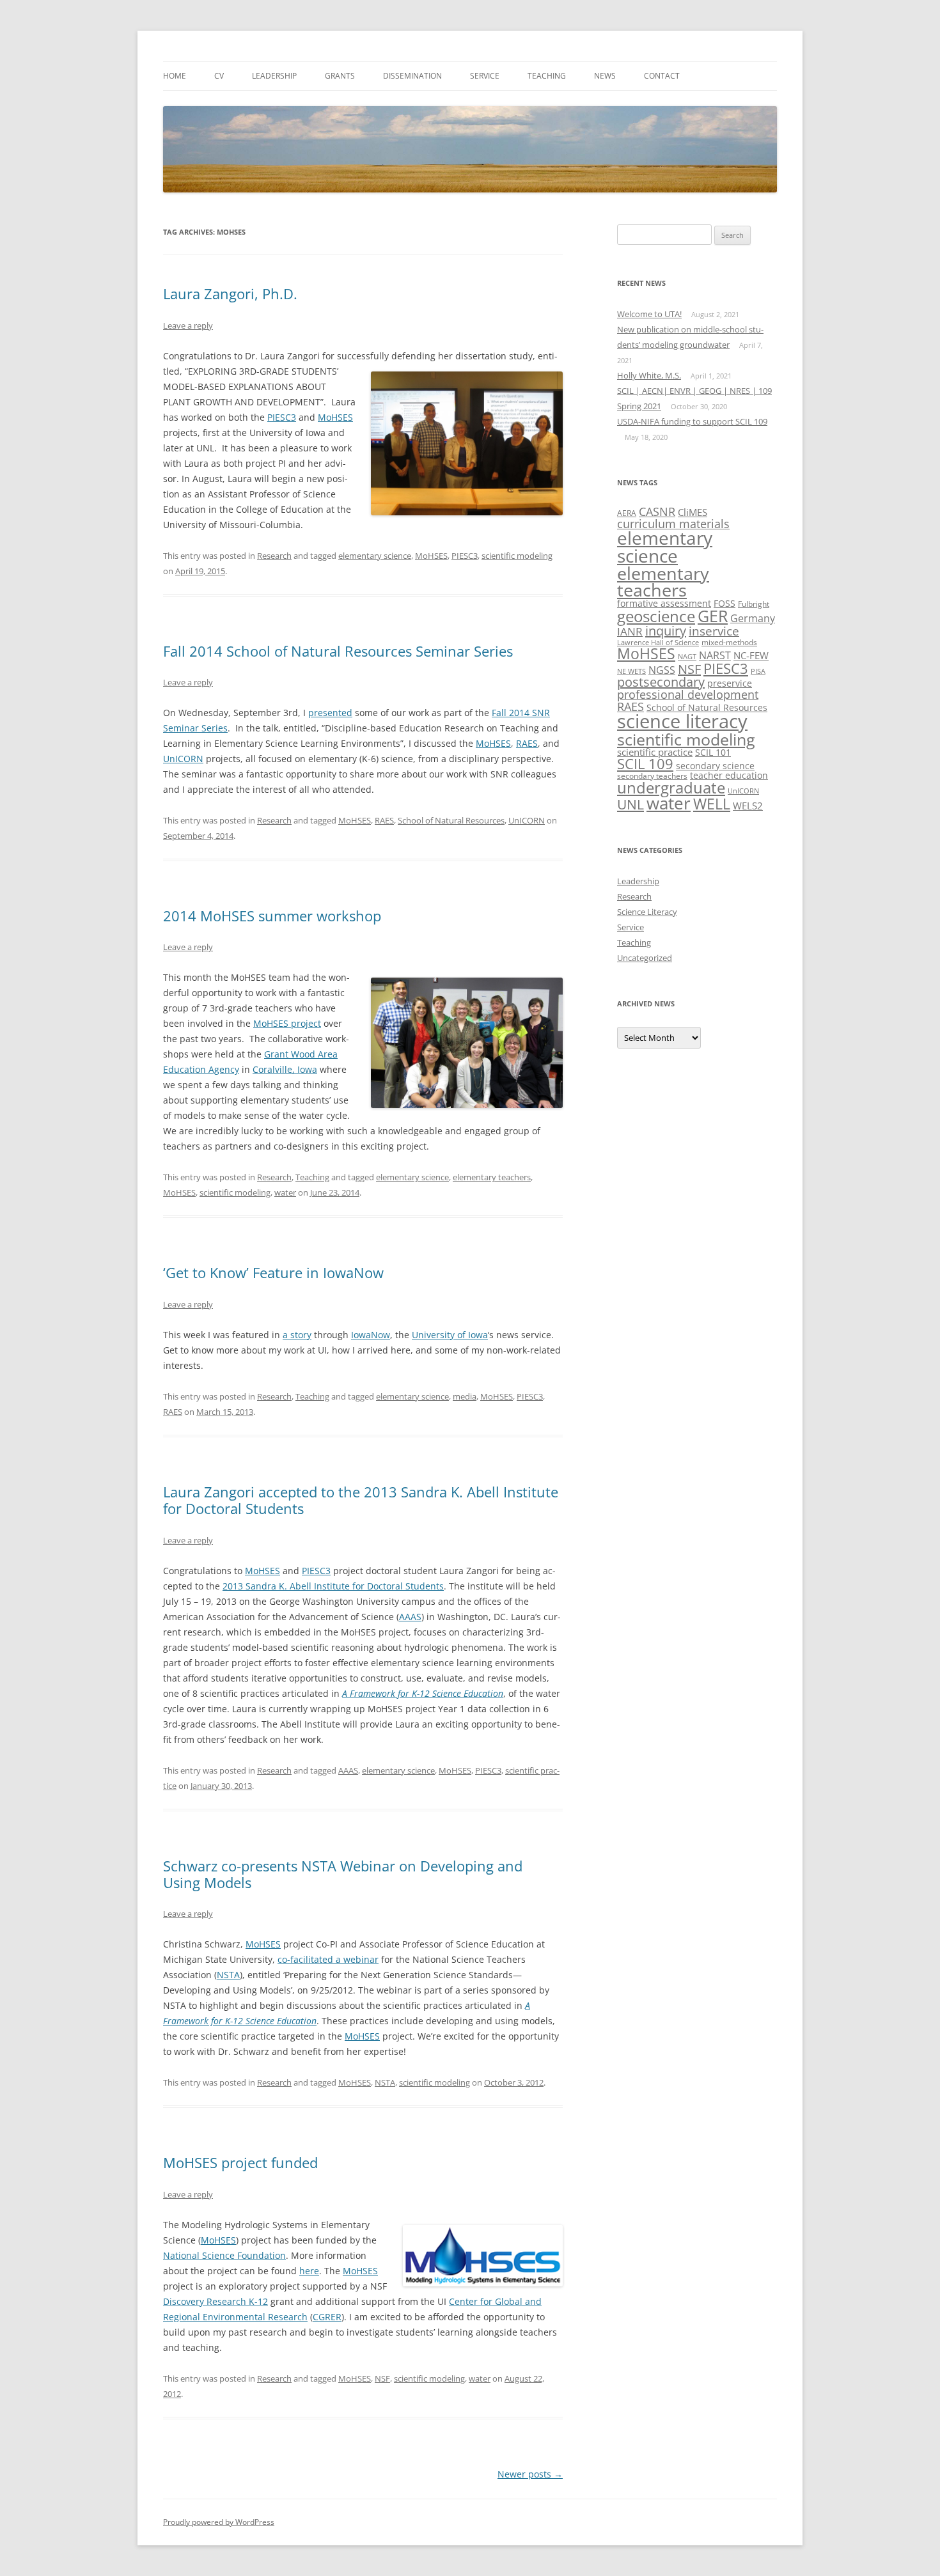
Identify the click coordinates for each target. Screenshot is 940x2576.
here (309, 2271)
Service (485, 76)
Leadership (274, 76)
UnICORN (183, 759)
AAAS (410, 1617)
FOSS (725, 603)
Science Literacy (647, 912)
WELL (712, 804)
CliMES (693, 512)
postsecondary (661, 682)
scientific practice (655, 752)
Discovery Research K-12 (215, 2301)
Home (175, 76)
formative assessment (664, 603)
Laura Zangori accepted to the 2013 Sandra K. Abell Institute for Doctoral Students (361, 1500)
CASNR (657, 511)
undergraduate (671, 787)
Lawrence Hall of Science (658, 643)
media (465, 1396)
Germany (753, 618)
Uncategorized (645, 958)
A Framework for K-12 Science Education (423, 1693)
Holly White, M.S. (649, 375)
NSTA (228, 1975)
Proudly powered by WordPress (219, 2522)
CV (219, 76)
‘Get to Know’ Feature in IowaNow (273, 1272)
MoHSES (335, 417)
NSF (382, 2378)
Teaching (547, 76)
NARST (715, 655)
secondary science (715, 766)
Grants (340, 76)
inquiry (666, 631)
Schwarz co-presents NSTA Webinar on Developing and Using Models (343, 1874)
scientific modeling (517, 556)
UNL (631, 804)
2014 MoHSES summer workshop (272, 916)
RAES (527, 743)
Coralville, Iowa (285, 1069)
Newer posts (530, 2474)
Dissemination (412, 76)
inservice (714, 631)
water (285, 1192)
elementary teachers (492, 1177)
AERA (627, 513)
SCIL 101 (713, 752)
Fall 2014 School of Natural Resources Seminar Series (338, 651)
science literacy (682, 721)
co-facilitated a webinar (328, 1959)
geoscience (656, 616)
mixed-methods (729, 642)
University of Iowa (450, 1335)
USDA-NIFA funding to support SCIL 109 (692, 421)
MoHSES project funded (240, 2162)
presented (330, 713)
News (605, 76)
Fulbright (754, 604)
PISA (758, 671)
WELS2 (748, 806)
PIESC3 (282, 417)
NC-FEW (751, 655)
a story (297, 1335)
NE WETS (631, 671)
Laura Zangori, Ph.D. (230, 293)
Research (274, 556)
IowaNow (371, 1335)
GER (713, 616)
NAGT (687, 657)
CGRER (327, 2317)
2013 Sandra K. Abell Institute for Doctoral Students (333, 1586)
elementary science (375, 556)
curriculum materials (673, 523)
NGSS (662, 670)
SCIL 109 (645, 764)
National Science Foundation (224, 2255)
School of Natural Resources (451, 820)
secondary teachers (652, 776)
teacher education (729, 775)
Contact (662, 76)
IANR (630, 631)
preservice (730, 683)
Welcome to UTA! (649, 314)
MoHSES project (287, 1023)
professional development (688, 694)
